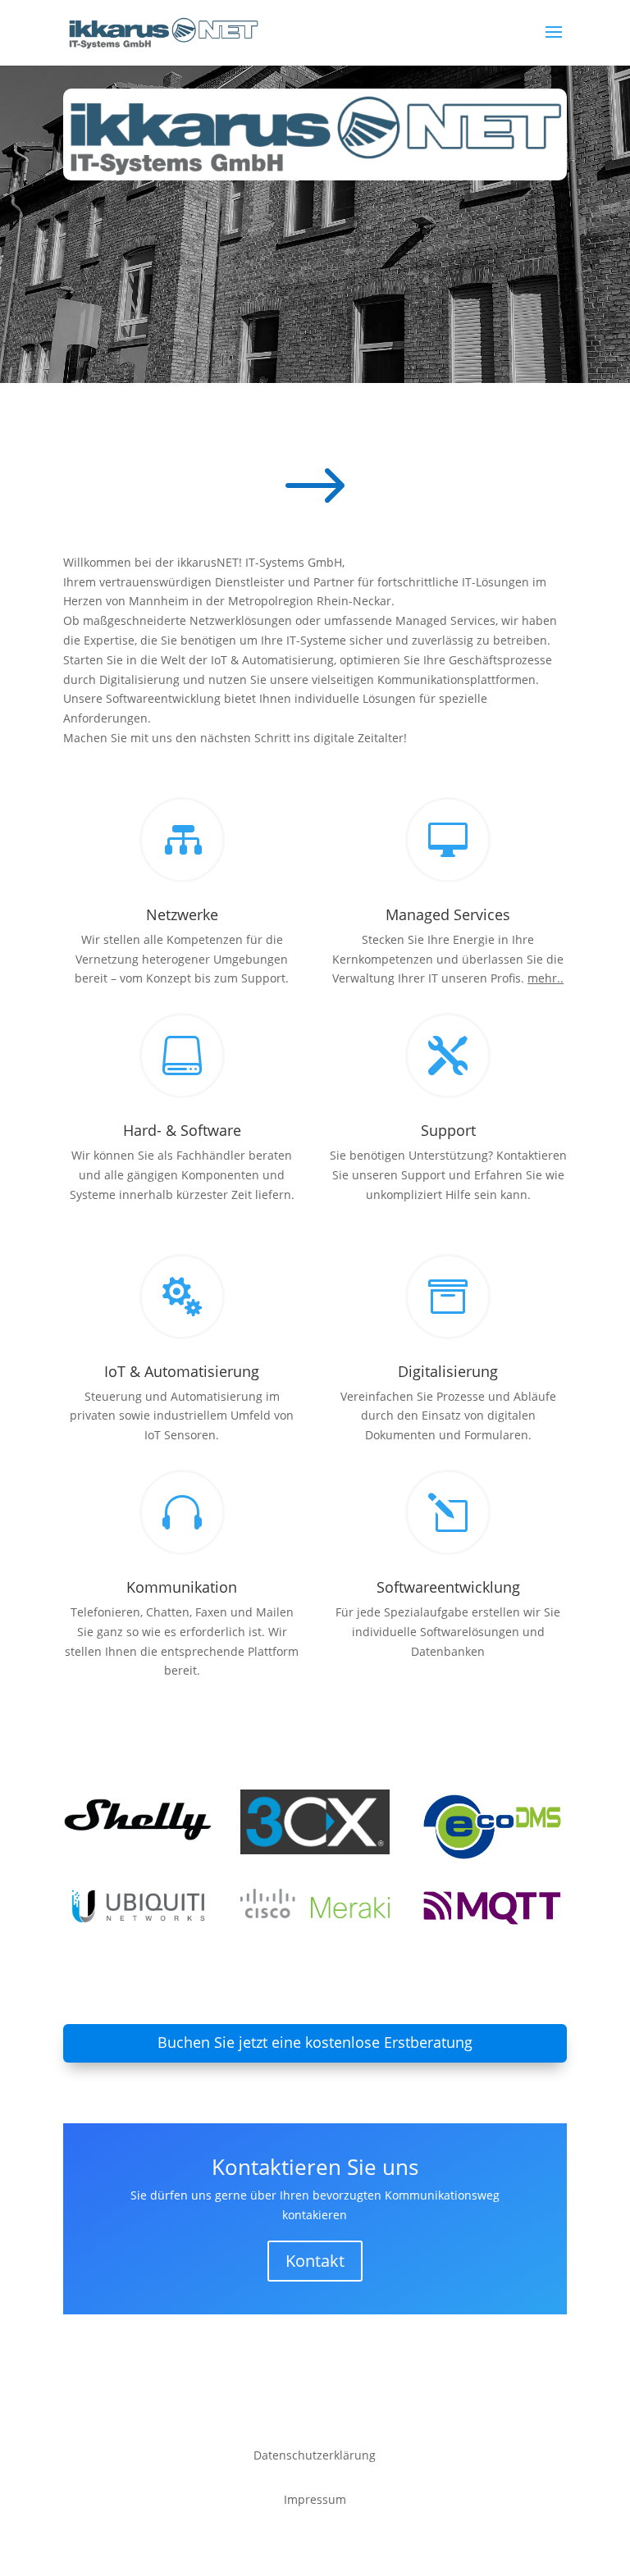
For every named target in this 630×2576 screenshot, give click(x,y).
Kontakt (315, 2261)
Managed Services (448, 914)
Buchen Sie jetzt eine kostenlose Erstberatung (315, 2042)
